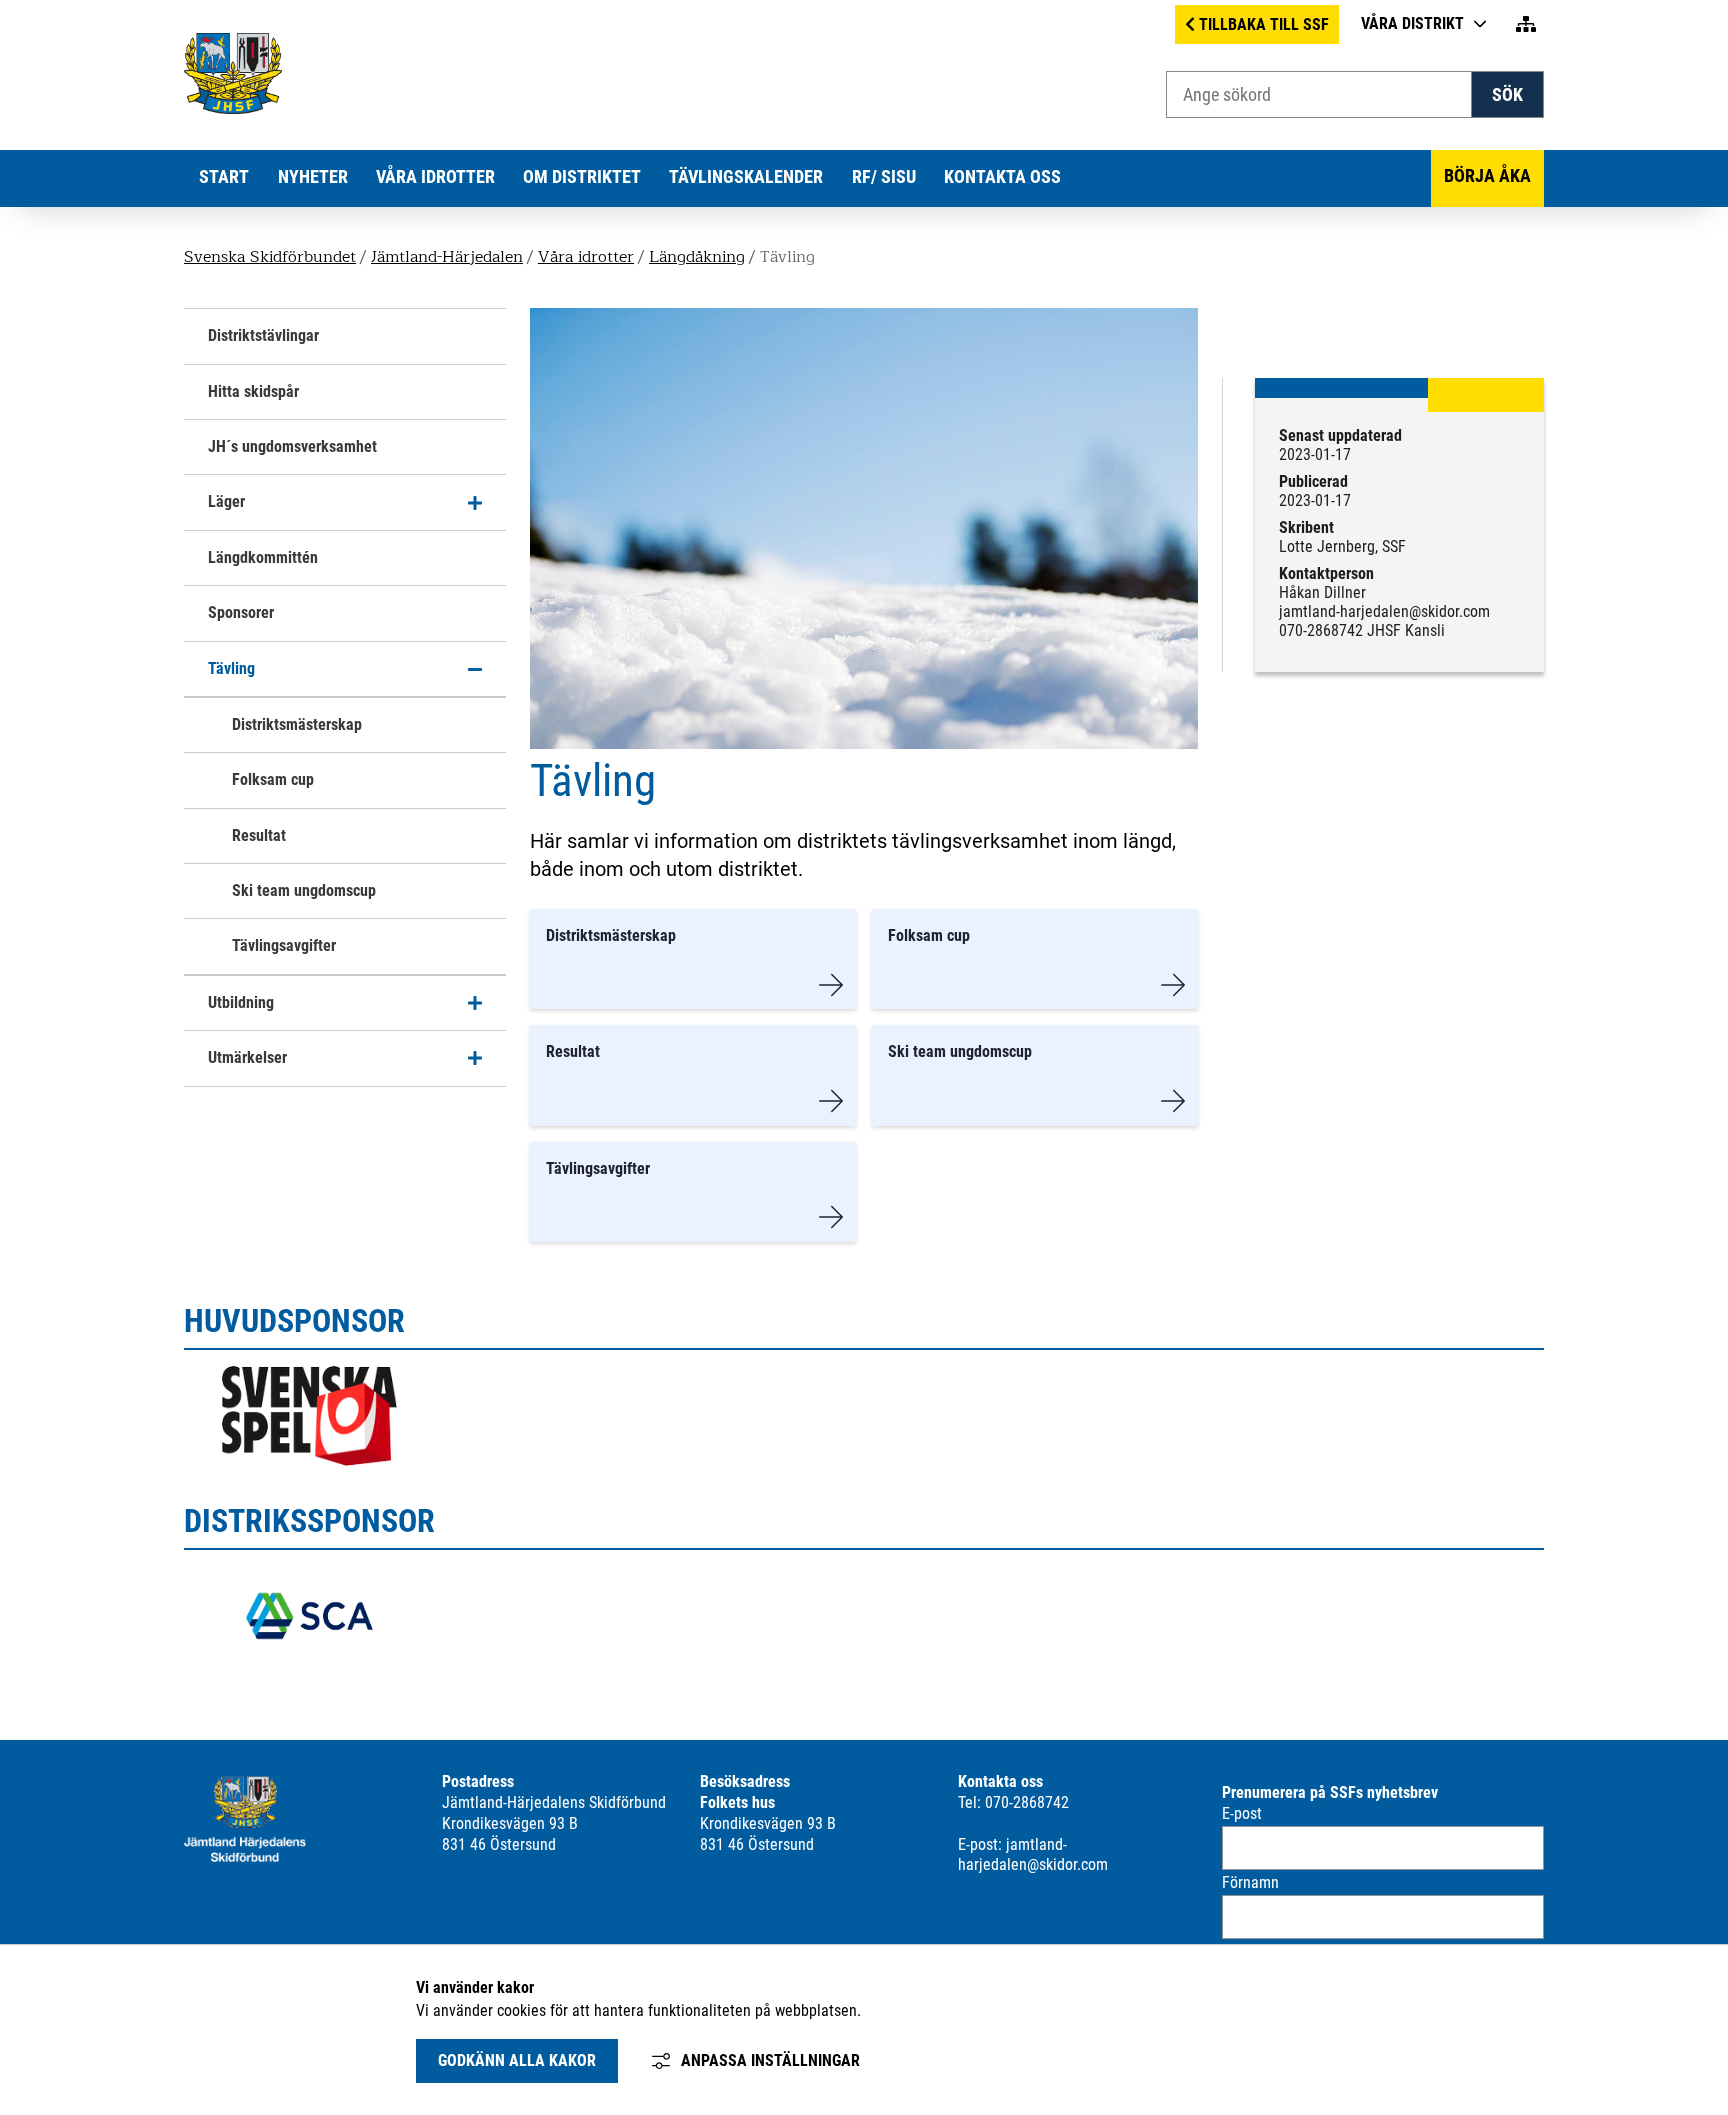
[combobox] (1319, 94)
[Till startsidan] (233, 108)
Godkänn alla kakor (517, 2060)
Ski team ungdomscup (304, 890)
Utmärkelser (247, 1057)
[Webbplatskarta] (1526, 24)
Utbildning (241, 1002)
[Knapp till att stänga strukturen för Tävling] (475, 669)
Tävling (231, 668)
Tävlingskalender (746, 177)
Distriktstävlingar (263, 335)
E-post (1242, 1813)
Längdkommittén (263, 557)
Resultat (259, 835)
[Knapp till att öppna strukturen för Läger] (475, 502)
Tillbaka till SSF (1264, 24)
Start (224, 177)
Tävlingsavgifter (284, 945)
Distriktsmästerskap (297, 724)
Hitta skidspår (253, 391)
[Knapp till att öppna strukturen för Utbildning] (475, 1003)
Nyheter (313, 177)
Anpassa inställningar (770, 2060)
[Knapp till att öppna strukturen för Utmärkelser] (475, 1058)
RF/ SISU (884, 177)
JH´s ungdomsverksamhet (292, 446)
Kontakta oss (1002, 177)
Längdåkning (697, 257)
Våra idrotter (435, 177)
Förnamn (1250, 1882)
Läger (226, 501)
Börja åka (1487, 176)
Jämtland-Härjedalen (447, 257)
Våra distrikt (1412, 23)
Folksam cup (273, 779)
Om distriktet (582, 177)
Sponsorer (241, 612)
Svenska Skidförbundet (270, 257)
